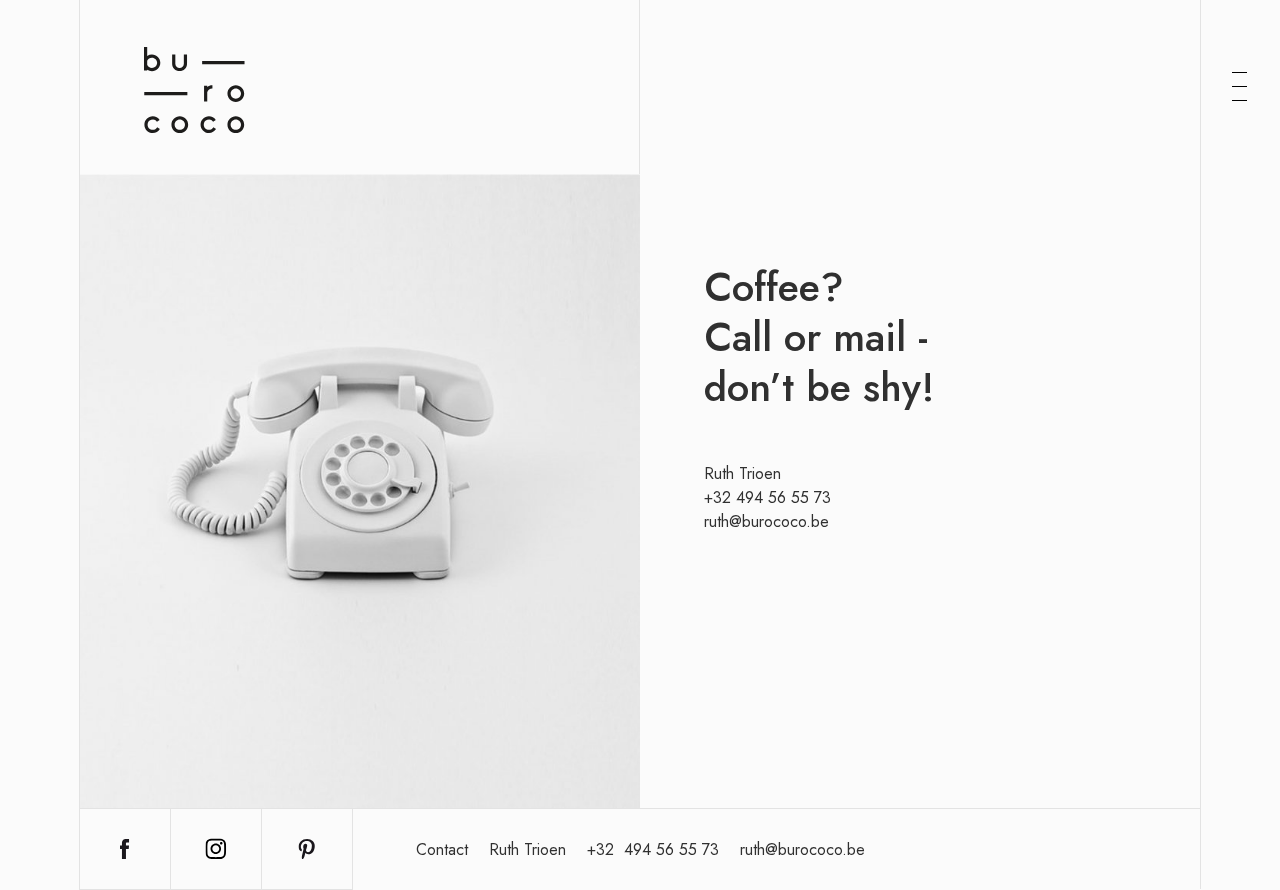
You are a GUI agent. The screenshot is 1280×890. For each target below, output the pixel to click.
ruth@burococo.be (766, 521)
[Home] (194, 90)
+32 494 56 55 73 (767, 497)
